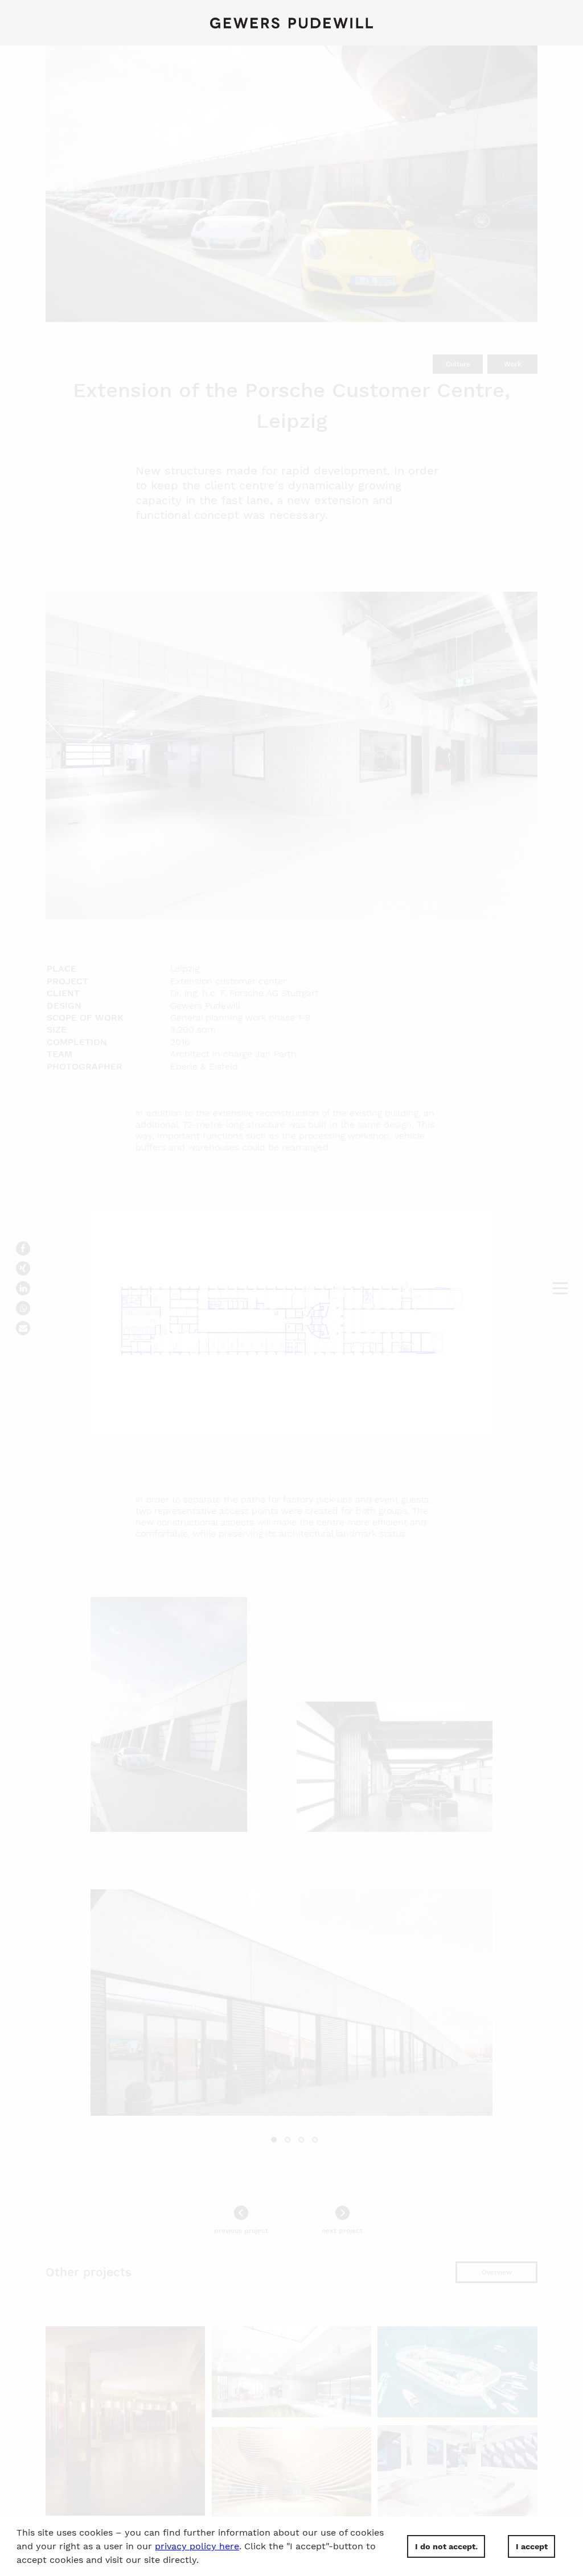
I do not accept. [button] (446, 2546)
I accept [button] (532, 2546)
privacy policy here (197, 2546)
